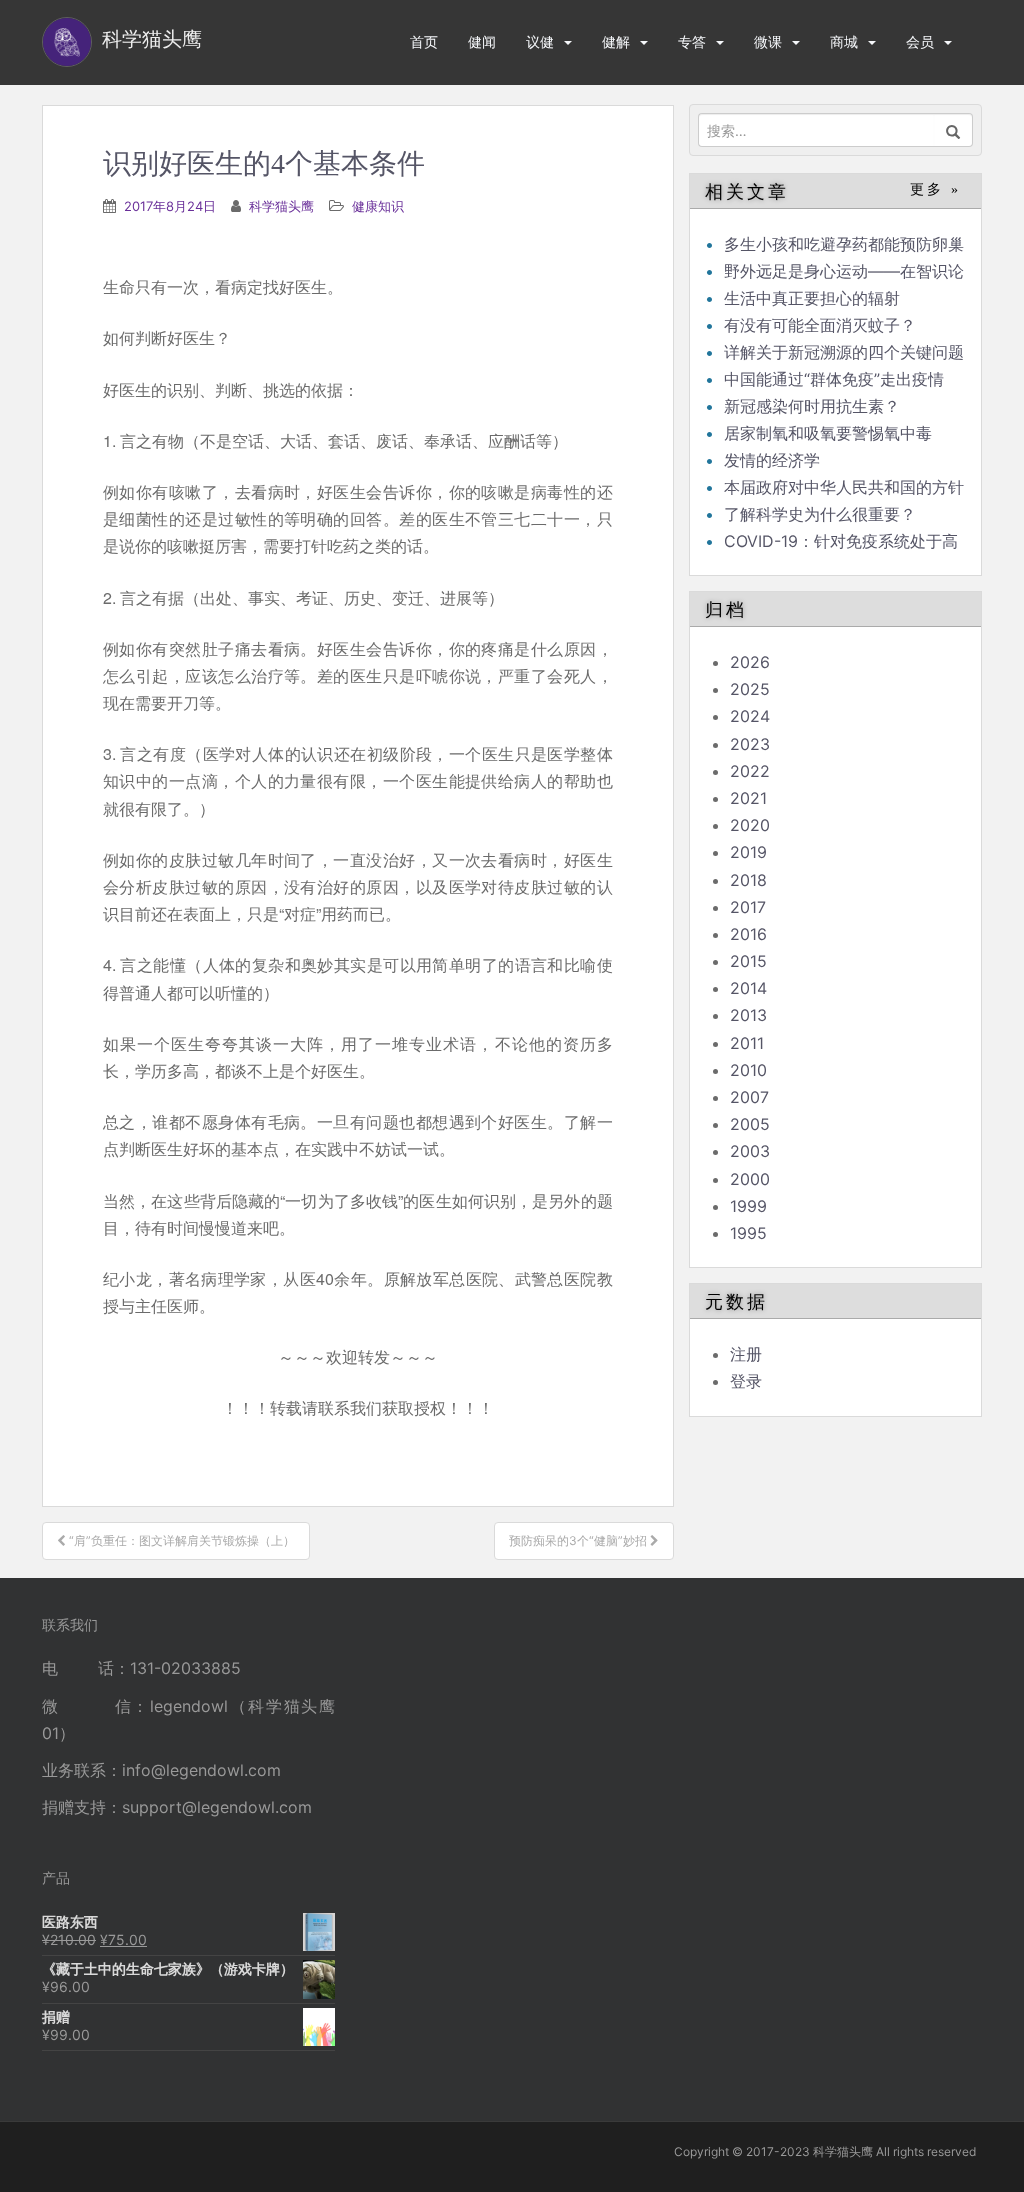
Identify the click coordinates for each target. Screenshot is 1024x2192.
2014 (748, 988)
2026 (750, 662)
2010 (748, 1070)
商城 (844, 41)
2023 (750, 744)
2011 (747, 1043)
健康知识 (378, 206)
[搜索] (953, 130)
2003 (750, 1151)
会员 (920, 41)
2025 (750, 689)
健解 (616, 41)
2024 (750, 716)
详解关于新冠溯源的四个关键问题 (844, 352)
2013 (748, 1015)
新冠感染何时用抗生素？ (812, 406)
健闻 (482, 41)
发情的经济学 (772, 460)
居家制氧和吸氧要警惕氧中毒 (828, 433)
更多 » (935, 189)
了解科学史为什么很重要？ (820, 514)
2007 (749, 1097)
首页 (424, 41)
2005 (750, 1124)
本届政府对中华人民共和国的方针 (844, 487)
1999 (748, 1206)
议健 (540, 41)
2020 (750, 825)
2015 (748, 961)
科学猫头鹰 (281, 206)
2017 (748, 907)
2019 (748, 852)
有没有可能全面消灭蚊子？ (820, 325)
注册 (746, 1354)
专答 (692, 41)
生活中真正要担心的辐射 (812, 298)
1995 (748, 1233)
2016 (748, 934)
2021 (748, 798)
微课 (768, 41)
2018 (748, 880)
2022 (750, 771)
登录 (746, 1381)
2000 (750, 1179)
